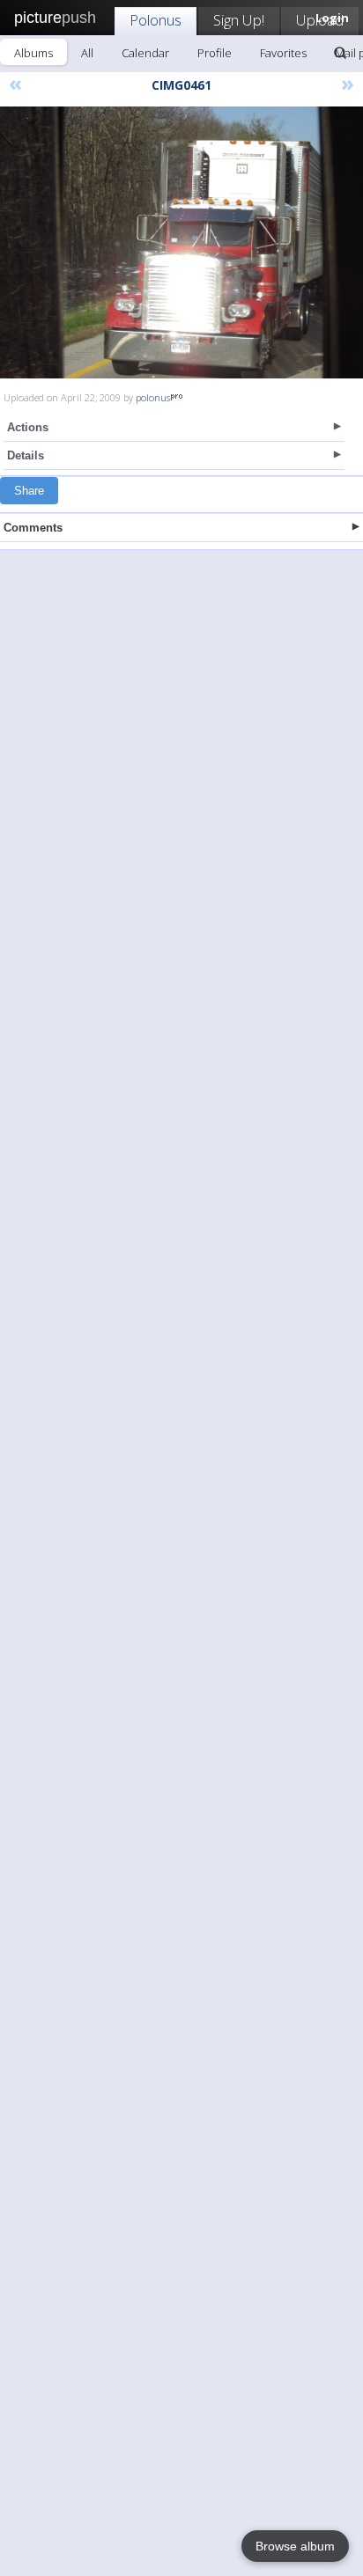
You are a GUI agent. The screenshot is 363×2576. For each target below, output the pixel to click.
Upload (320, 20)
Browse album (295, 2546)
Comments (33, 528)
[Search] (340, 53)
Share (29, 491)
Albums (33, 53)
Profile (215, 53)
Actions (28, 427)
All (87, 53)
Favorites (283, 53)
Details (26, 455)
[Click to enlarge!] (181, 242)
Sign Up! (239, 20)
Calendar (145, 53)
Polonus (156, 20)
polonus (153, 397)
